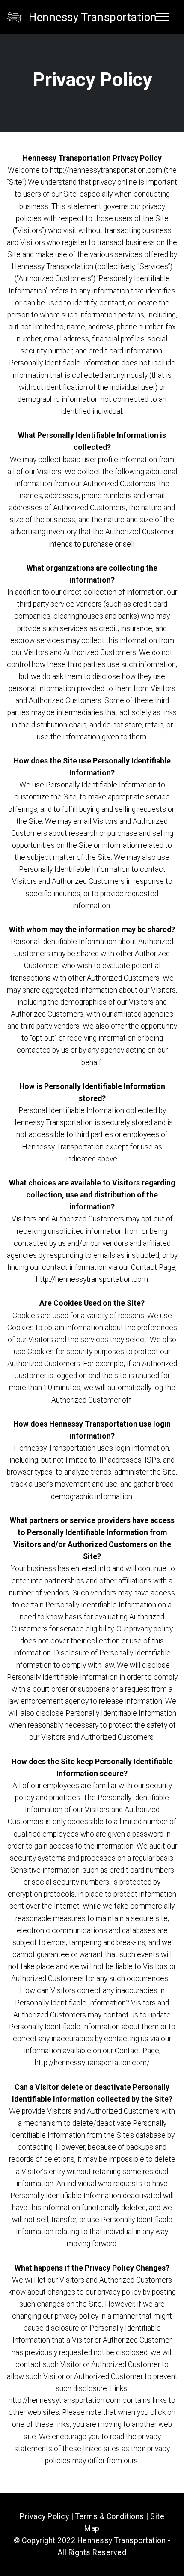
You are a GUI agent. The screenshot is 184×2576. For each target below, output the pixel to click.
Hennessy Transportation (93, 17)
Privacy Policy (44, 2516)
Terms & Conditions (110, 2516)
